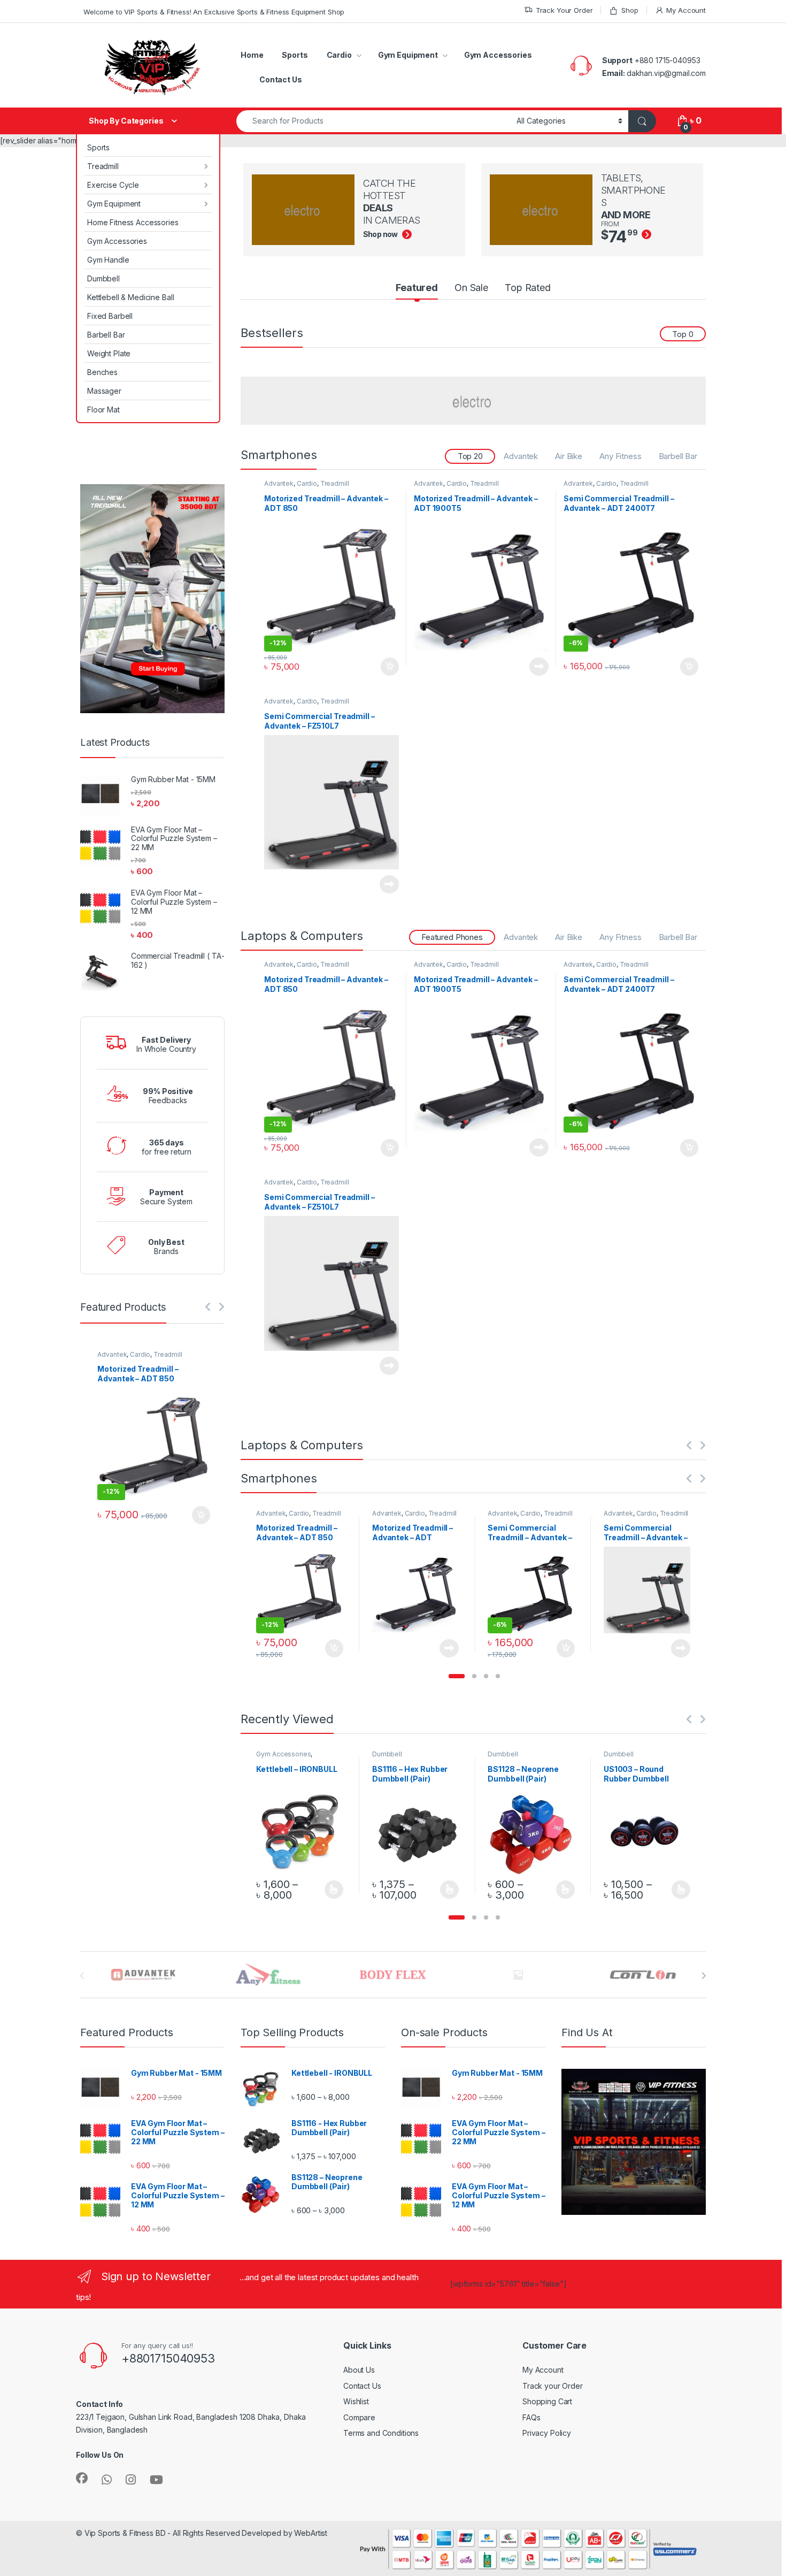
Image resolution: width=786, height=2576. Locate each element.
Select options (330, 1890)
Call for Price (539, 667)
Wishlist (356, 2401)
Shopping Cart (547, 2401)
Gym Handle (108, 260)
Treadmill (103, 166)
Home (252, 55)
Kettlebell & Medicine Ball (130, 297)
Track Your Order (564, 10)
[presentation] (703, 1976)
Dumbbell (103, 278)
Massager (104, 391)
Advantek (521, 456)
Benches (102, 372)
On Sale (471, 288)
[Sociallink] (82, 2478)
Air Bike (569, 456)
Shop (630, 10)
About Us (359, 2370)
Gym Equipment (408, 55)
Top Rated (528, 288)
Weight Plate (109, 353)
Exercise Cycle (113, 185)
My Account (686, 10)
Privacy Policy (547, 2433)
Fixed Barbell (110, 316)
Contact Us (281, 79)
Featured (417, 288)
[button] (457, 1676)
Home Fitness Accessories (133, 222)
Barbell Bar (106, 335)
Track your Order (553, 2386)
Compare (359, 2417)
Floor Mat (103, 410)
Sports (295, 55)
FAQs (531, 2417)
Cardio (339, 55)
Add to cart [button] (390, 667)
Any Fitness (620, 456)
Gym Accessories (498, 55)
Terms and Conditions (381, 2433)
